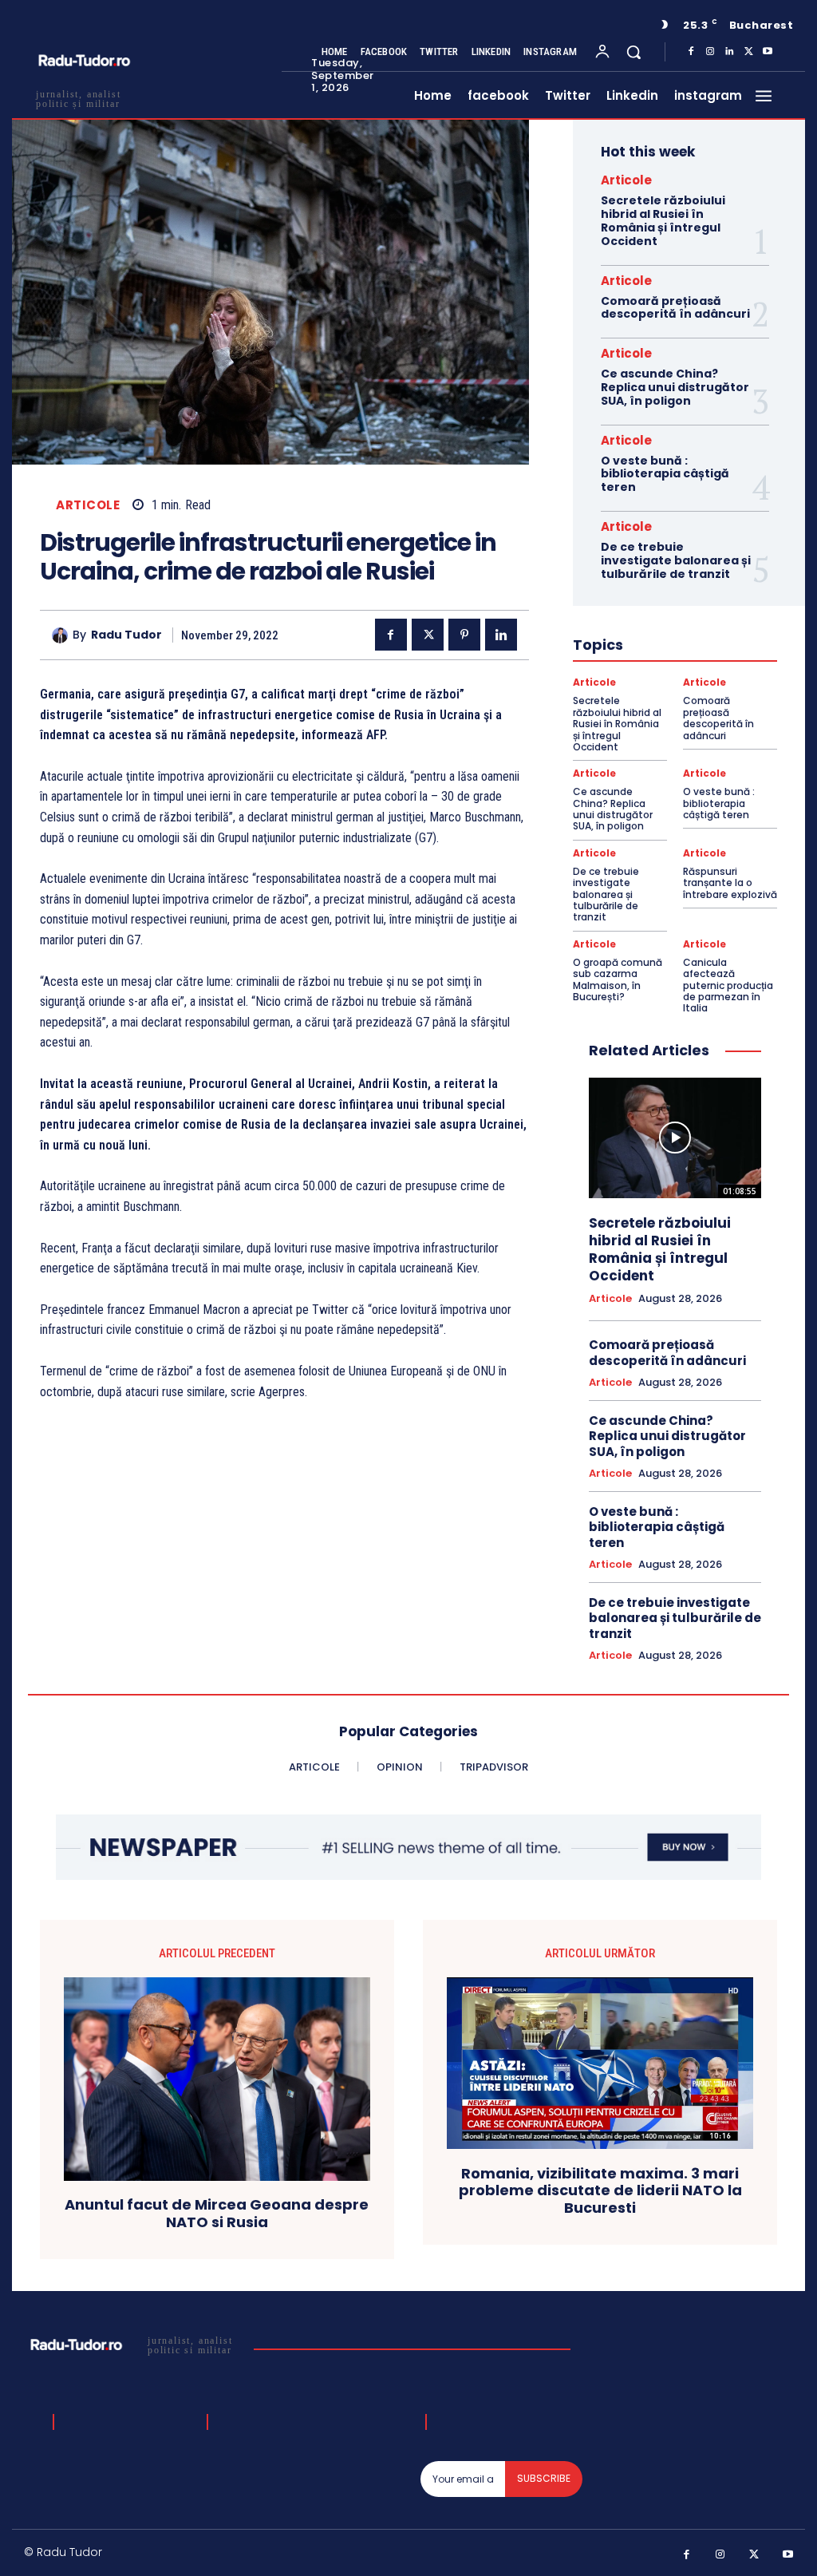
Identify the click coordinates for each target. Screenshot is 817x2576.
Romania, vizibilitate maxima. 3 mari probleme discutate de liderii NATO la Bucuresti (600, 2191)
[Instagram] (710, 52)
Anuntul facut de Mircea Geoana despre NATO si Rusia (217, 2213)
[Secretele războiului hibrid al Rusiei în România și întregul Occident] (675, 1138)
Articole (88, 505)
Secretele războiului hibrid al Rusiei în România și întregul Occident (663, 220)
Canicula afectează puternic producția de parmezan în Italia (728, 985)
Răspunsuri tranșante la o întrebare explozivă (730, 883)
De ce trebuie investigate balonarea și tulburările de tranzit (676, 560)
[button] (633, 52)
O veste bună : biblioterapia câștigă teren (665, 474)
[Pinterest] (464, 635)
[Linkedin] (729, 52)
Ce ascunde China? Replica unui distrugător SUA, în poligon (675, 387)
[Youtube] (768, 52)
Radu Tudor (126, 635)
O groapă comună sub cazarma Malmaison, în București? (618, 979)
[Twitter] (748, 52)
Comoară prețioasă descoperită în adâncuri (675, 308)
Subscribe (544, 2478)
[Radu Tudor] (62, 635)
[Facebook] (691, 52)
